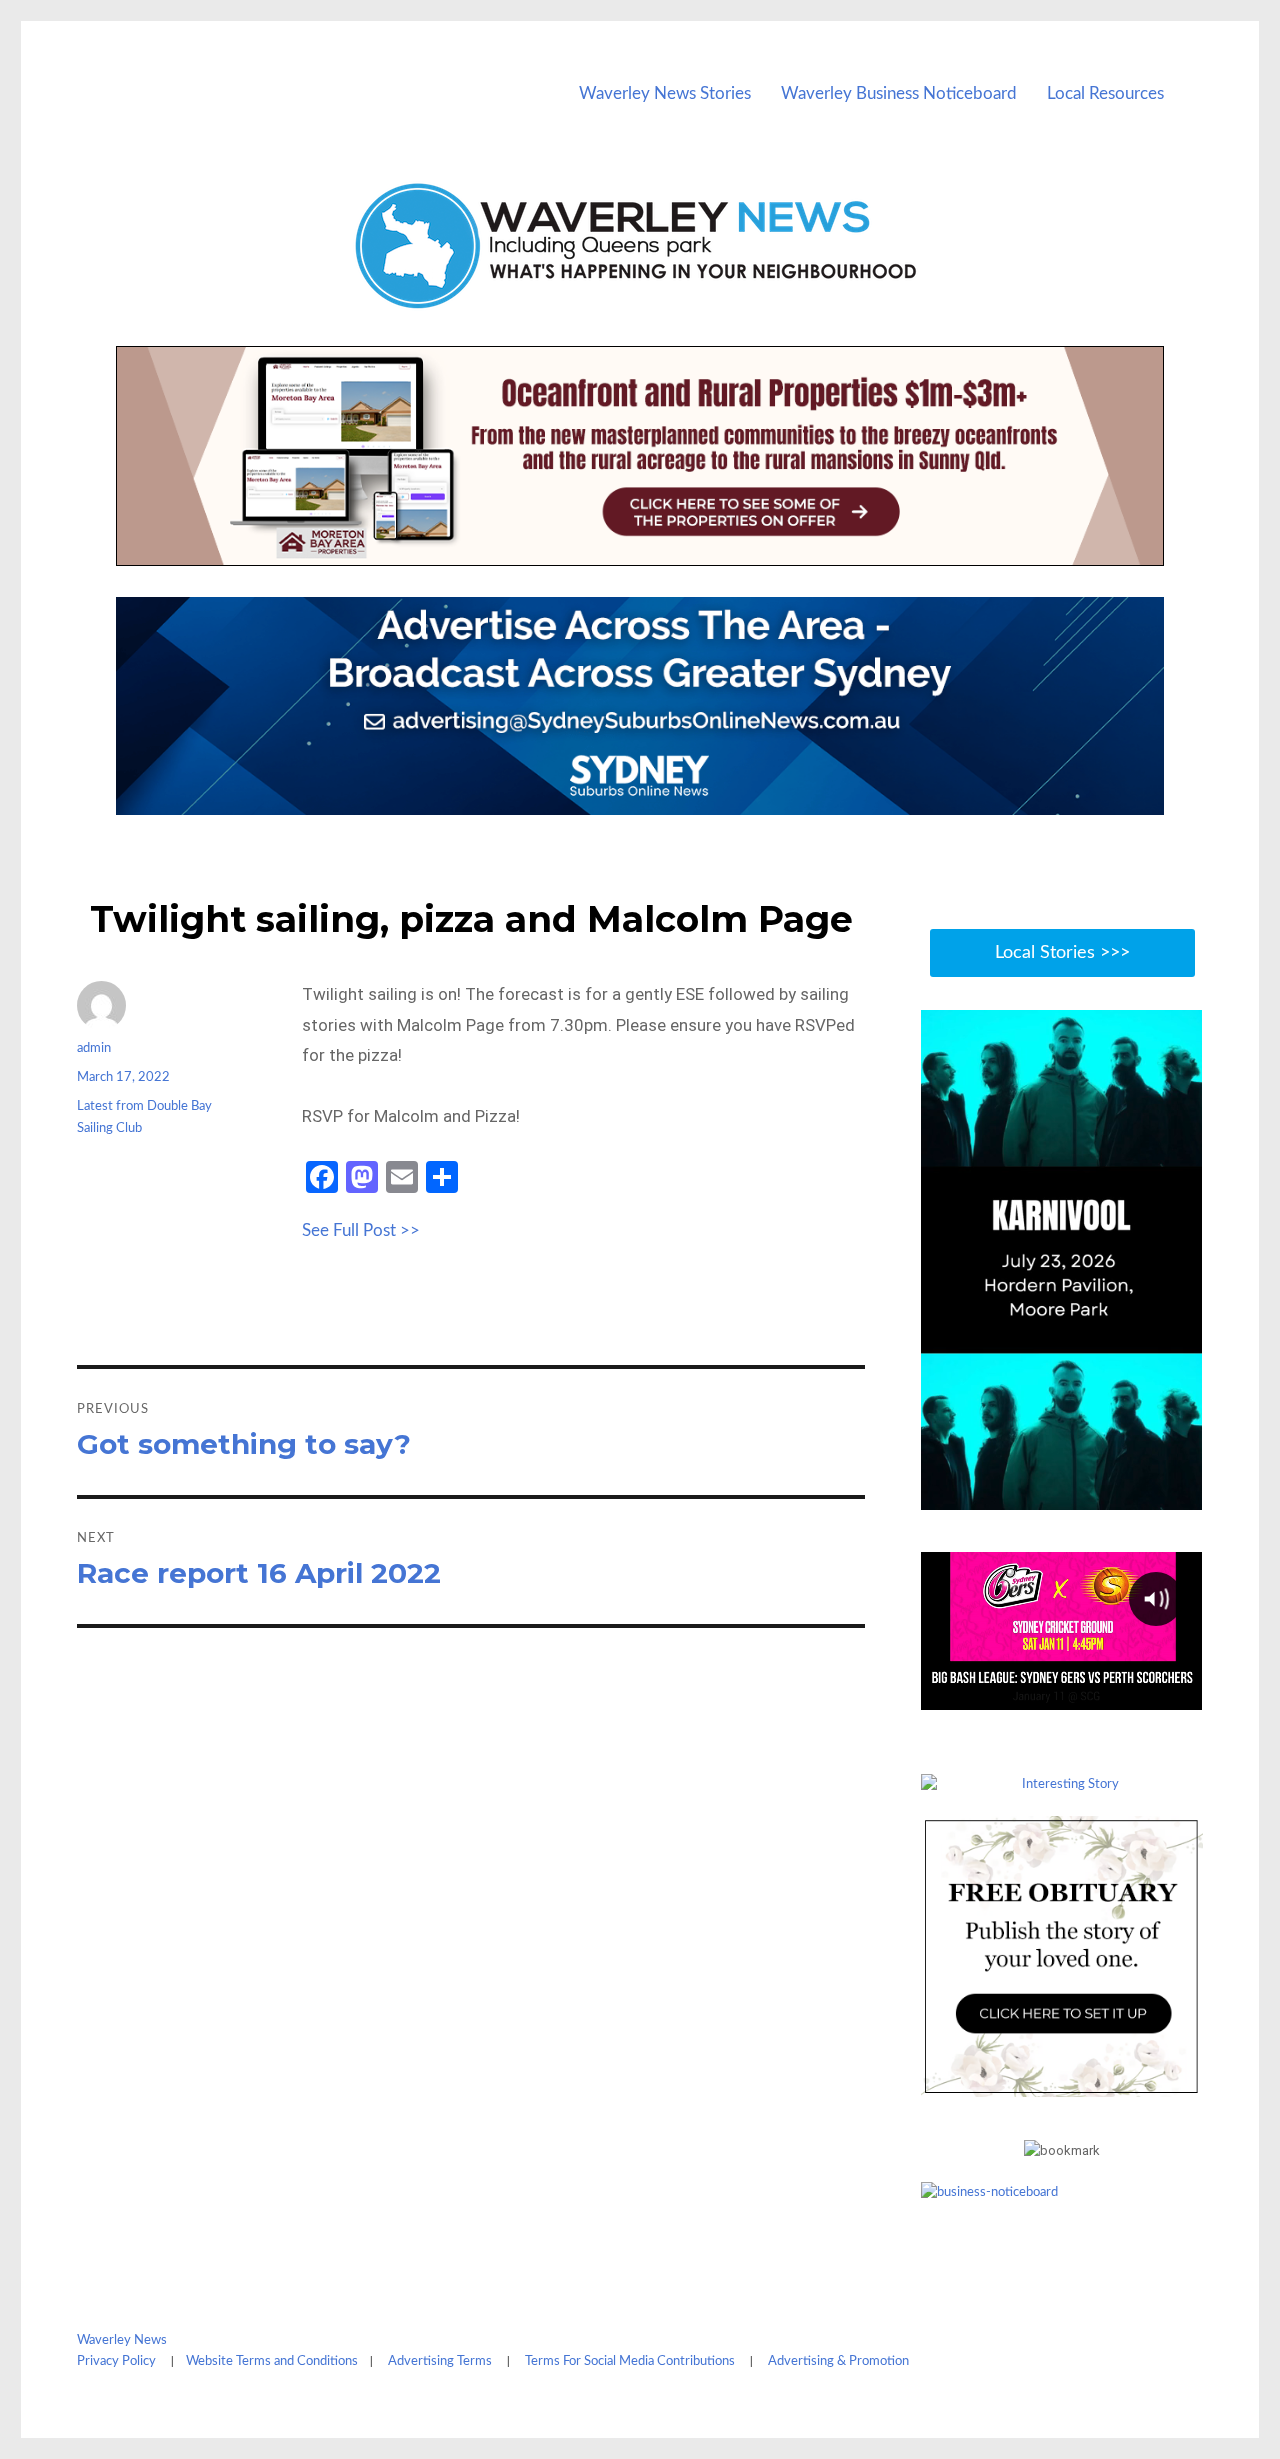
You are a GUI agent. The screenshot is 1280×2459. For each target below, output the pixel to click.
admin (94, 1048)
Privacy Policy (116, 2361)
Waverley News (122, 2340)
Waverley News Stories (665, 93)
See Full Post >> (361, 1230)
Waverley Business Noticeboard (899, 93)
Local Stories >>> (1062, 953)
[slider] (1081, 1493)
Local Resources (1105, 93)
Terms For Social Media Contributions (630, 2361)
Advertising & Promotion (838, 2361)
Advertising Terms (440, 2361)
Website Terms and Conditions (272, 2361)
